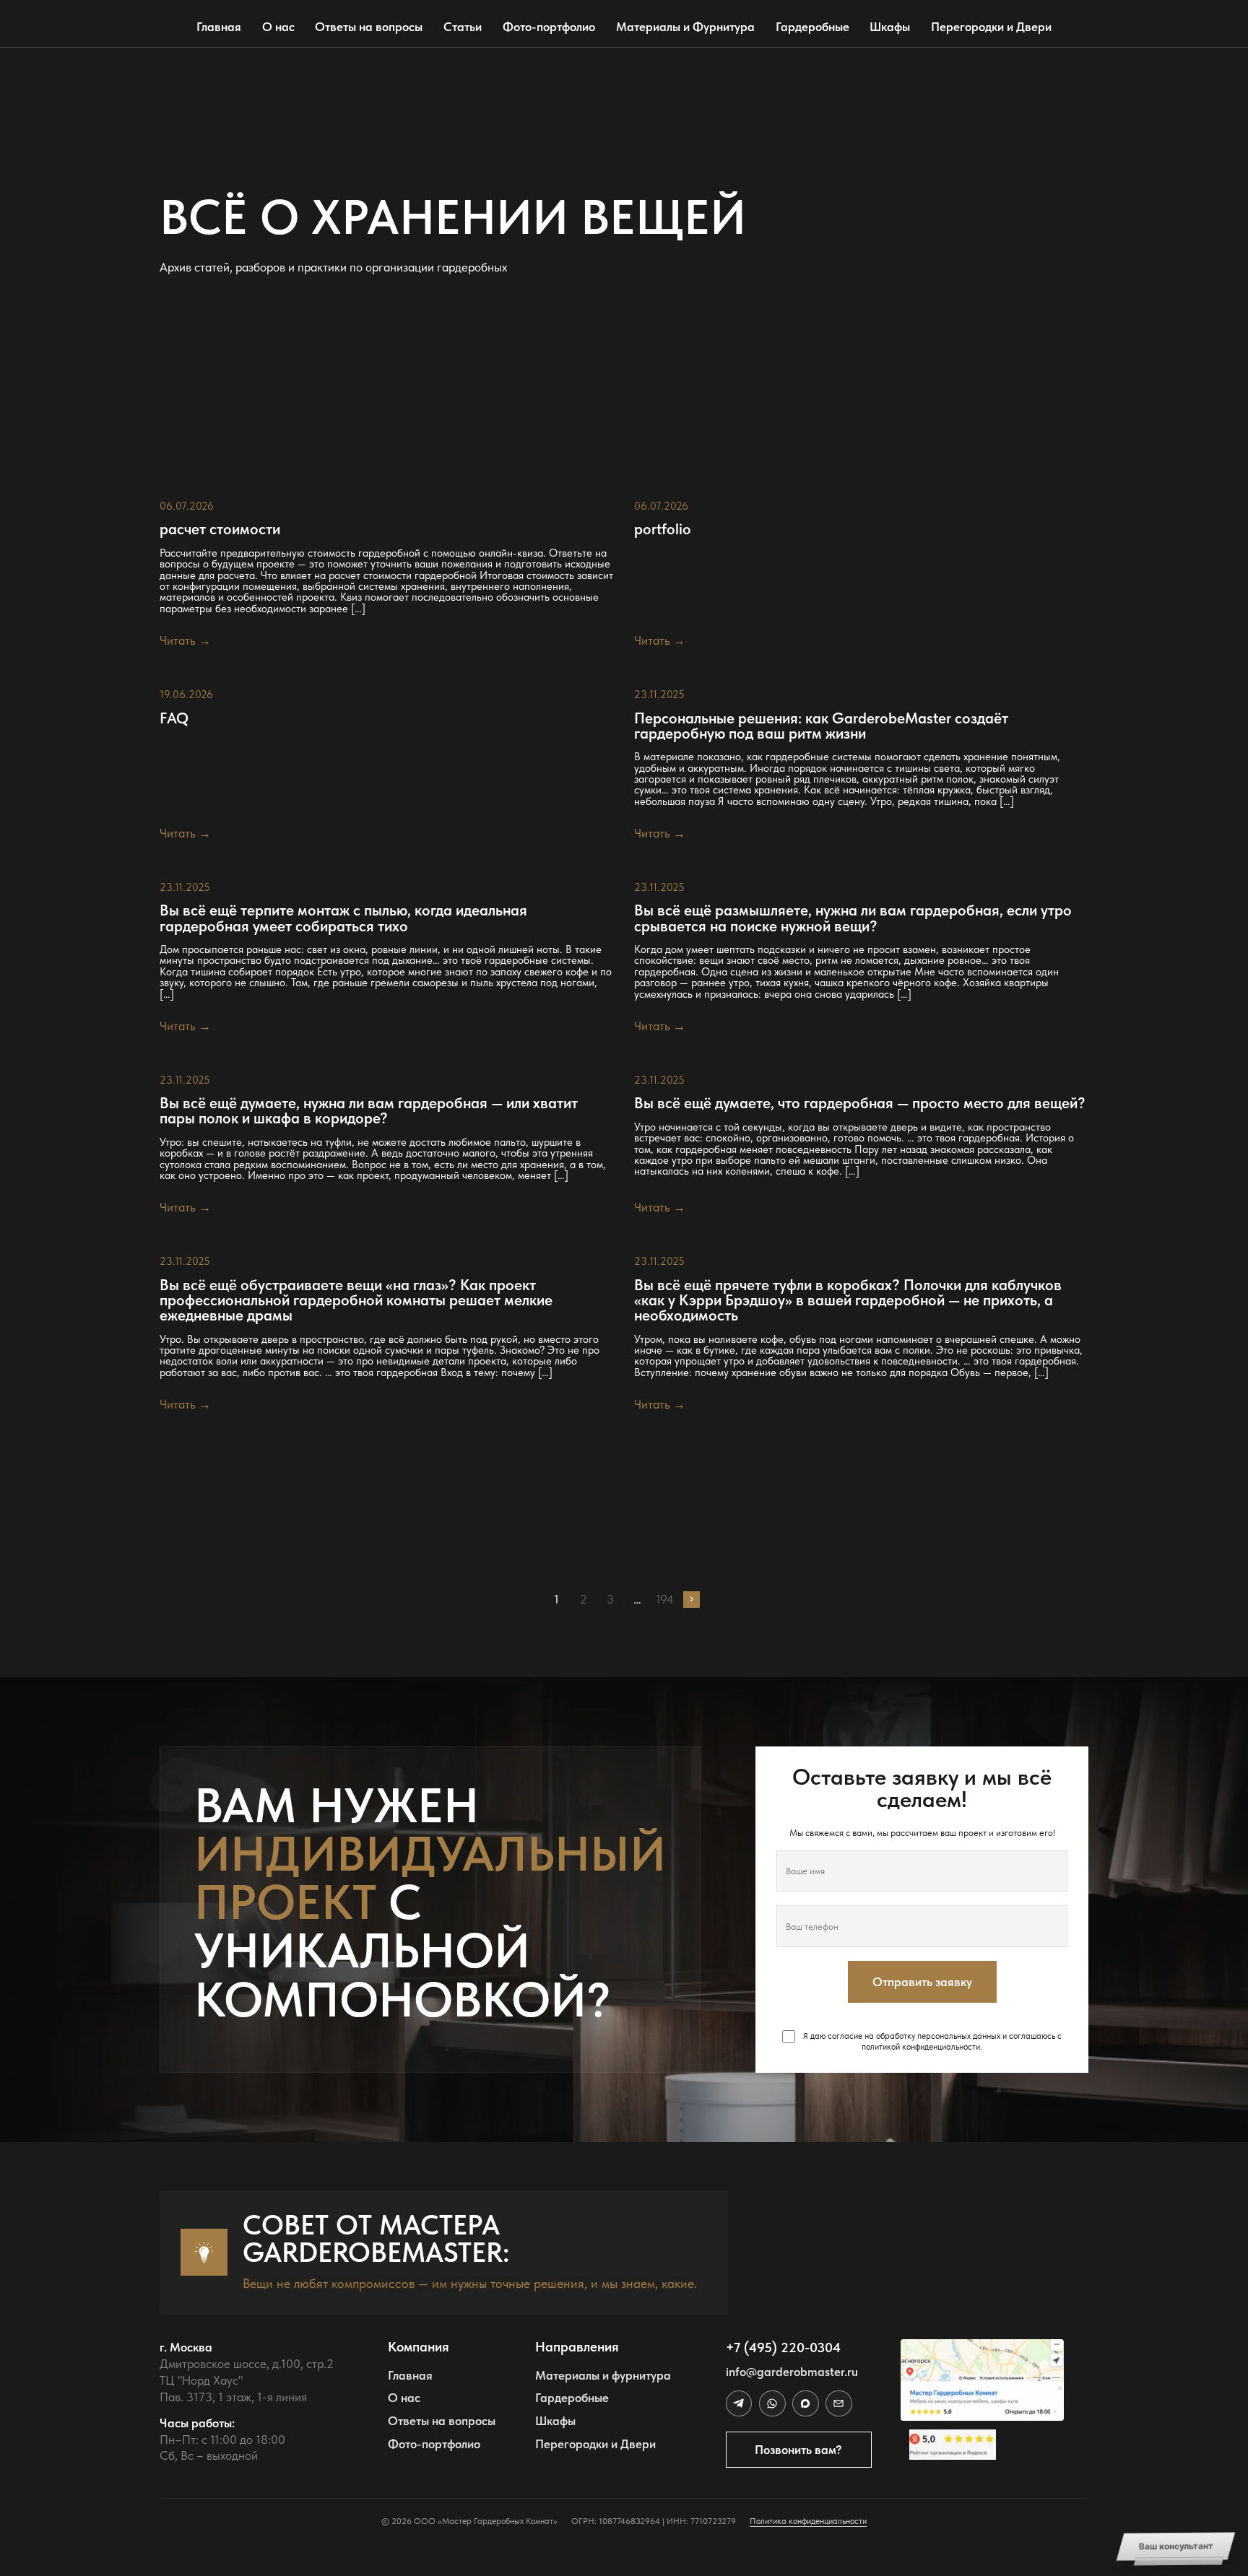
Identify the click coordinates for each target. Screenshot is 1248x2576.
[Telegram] (739, 2403)
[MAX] (805, 2403)
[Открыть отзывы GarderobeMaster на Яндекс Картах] (982, 2445)
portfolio (663, 529)
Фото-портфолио (549, 27)
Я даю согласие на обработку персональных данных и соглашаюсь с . (931, 2041)
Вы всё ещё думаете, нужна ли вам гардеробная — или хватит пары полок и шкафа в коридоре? (369, 1110)
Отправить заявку (922, 1982)
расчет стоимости (220, 529)
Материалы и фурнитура (603, 2375)
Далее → (692, 1600)
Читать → (185, 640)
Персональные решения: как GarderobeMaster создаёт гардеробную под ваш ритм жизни (821, 726)
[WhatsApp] (772, 2403)
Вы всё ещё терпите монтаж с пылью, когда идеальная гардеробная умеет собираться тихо (343, 918)
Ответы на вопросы (369, 27)
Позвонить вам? (798, 2450)
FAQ (174, 718)
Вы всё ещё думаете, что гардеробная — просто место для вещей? (860, 1103)
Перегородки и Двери (991, 27)
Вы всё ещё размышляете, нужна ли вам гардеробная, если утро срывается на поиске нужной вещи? (853, 918)
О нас (278, 27)
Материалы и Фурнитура (685, 27)
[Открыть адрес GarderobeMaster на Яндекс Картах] (982, 2380)
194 (665, 1600)
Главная (219, 27)
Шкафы (890, 27)
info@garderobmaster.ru (792, 2372)
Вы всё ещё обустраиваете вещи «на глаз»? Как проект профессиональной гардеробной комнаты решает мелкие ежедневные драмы (356, 1300)
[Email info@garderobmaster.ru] (838, 2403)
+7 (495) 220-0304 (783, 2347)
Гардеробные (812, 27)
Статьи (463, 27)
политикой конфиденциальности (921, 2047)
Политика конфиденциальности (808, 2521)
